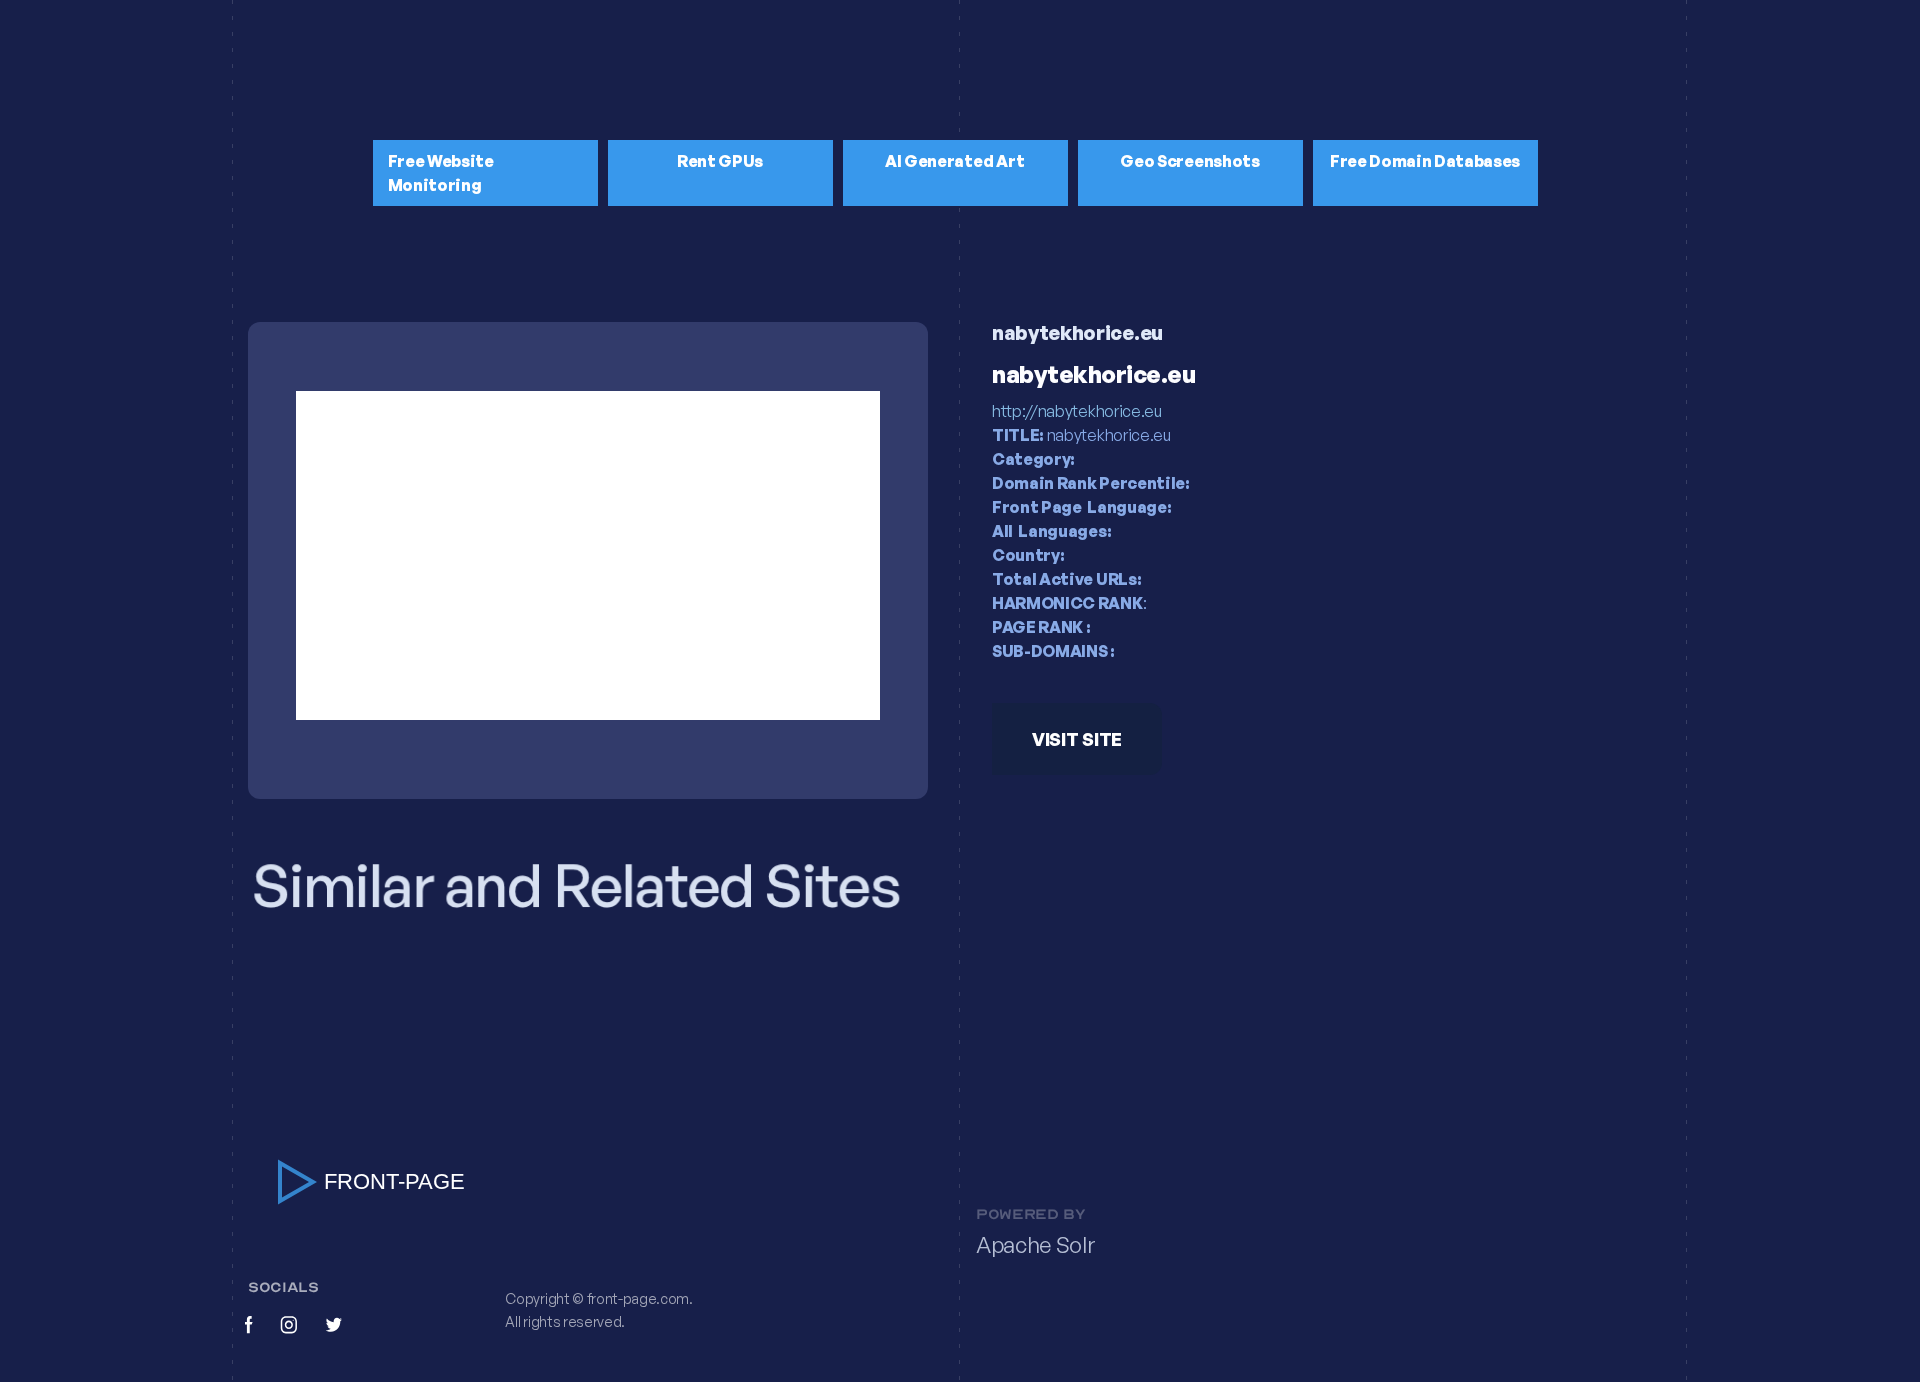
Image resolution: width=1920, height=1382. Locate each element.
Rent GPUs (720, 161)
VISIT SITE (1077, 739)
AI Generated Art (955, 161)
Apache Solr (1035, 1245)
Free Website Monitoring (441, 173)
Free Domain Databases (1425, 161)
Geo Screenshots (1189, 161)
